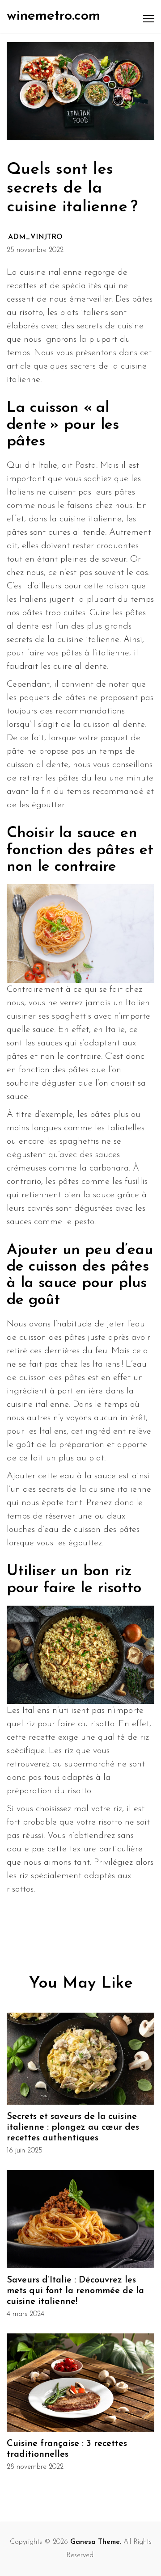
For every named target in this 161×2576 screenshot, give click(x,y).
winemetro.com (53, 16)
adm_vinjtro (35, 237)
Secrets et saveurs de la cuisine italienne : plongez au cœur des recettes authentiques (73, 2127)
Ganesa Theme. (96, 2542)
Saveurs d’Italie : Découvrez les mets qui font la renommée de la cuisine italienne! (75, 2291)
